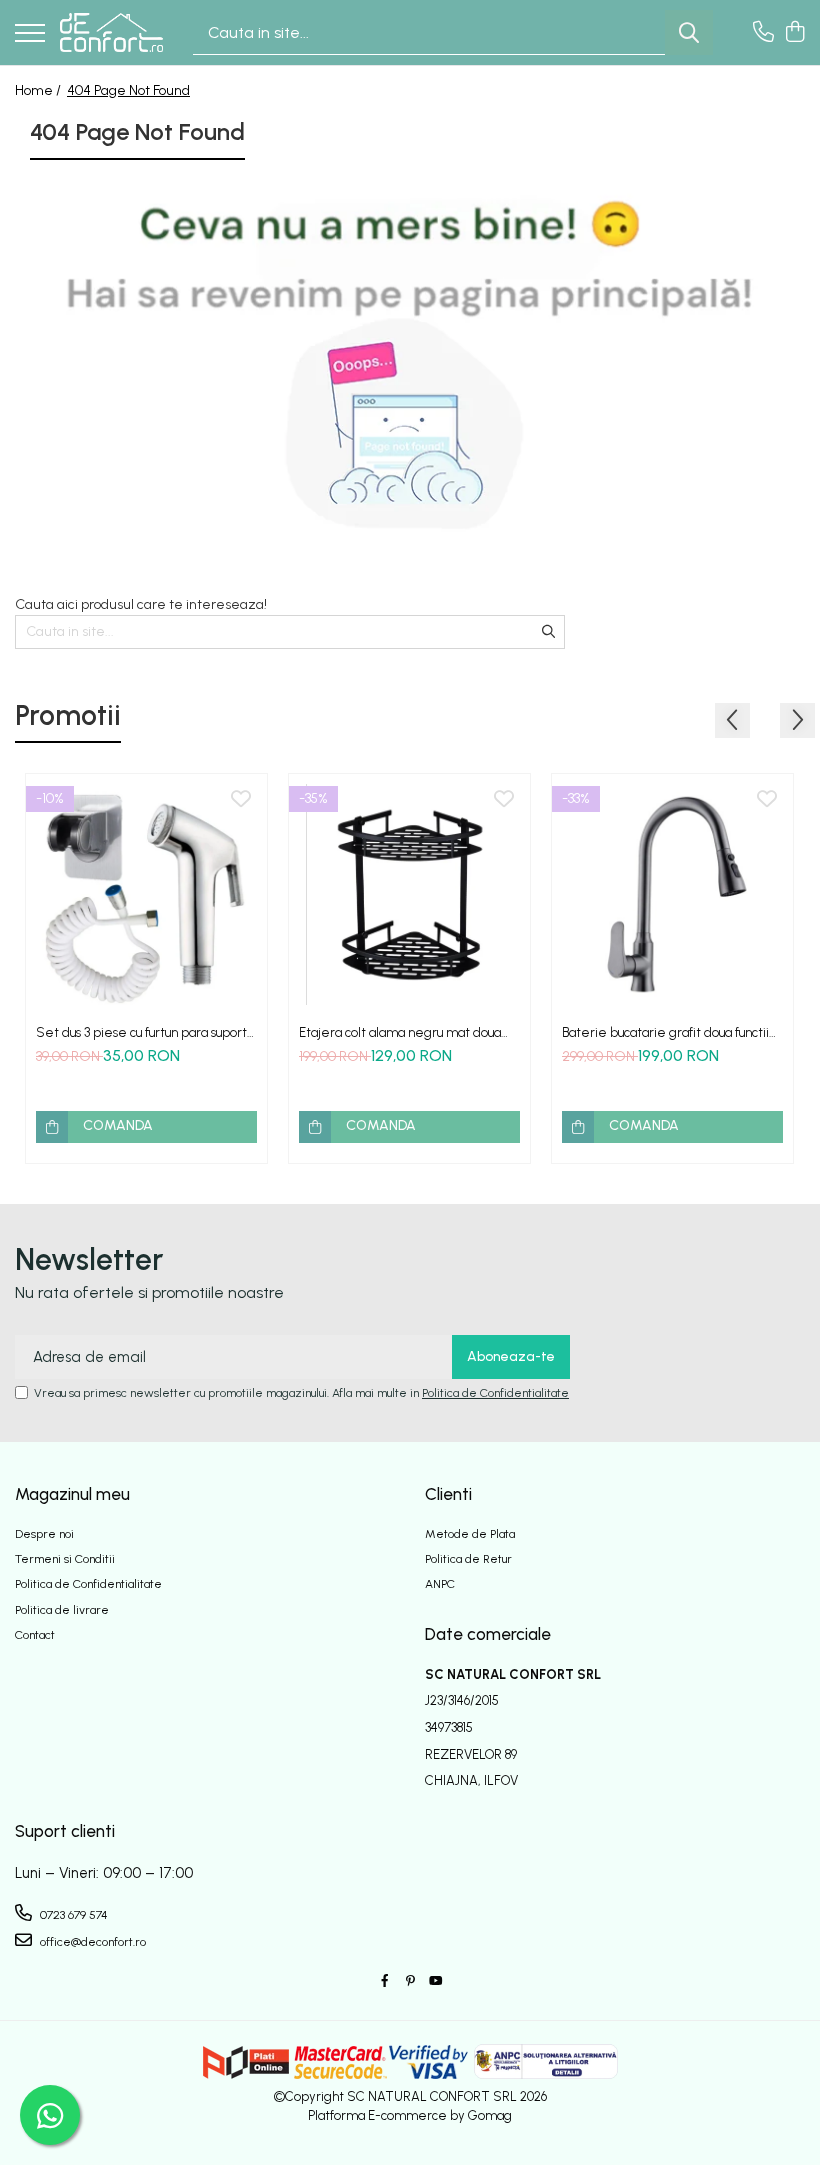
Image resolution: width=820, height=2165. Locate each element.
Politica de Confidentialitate (495, 1393)
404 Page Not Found (128, 90)
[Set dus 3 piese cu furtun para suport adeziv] (146, 894)
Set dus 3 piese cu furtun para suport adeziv (141, 1032)
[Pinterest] (410, 1981)
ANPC (440, 1584)
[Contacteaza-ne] (763, 33)
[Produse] (30, 34)
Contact (35, 1635)
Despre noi (44, 1534)
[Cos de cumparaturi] (794, 33)
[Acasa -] (111, 32)
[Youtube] (435, 1981)
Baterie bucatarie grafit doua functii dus (665, 1032)
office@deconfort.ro (91, 1942)
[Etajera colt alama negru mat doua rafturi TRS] (409, 894)
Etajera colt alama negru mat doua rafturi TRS (400, 1032)
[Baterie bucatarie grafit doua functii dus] (672, 894)
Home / (39, 90)
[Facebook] (385, 1981)
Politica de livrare (62, 1610)
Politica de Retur (468, 1559)
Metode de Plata (470, 1534)
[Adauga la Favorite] (241, 800)
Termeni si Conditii (65, 1559)
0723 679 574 (72, 1915)
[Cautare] (689, 32)
